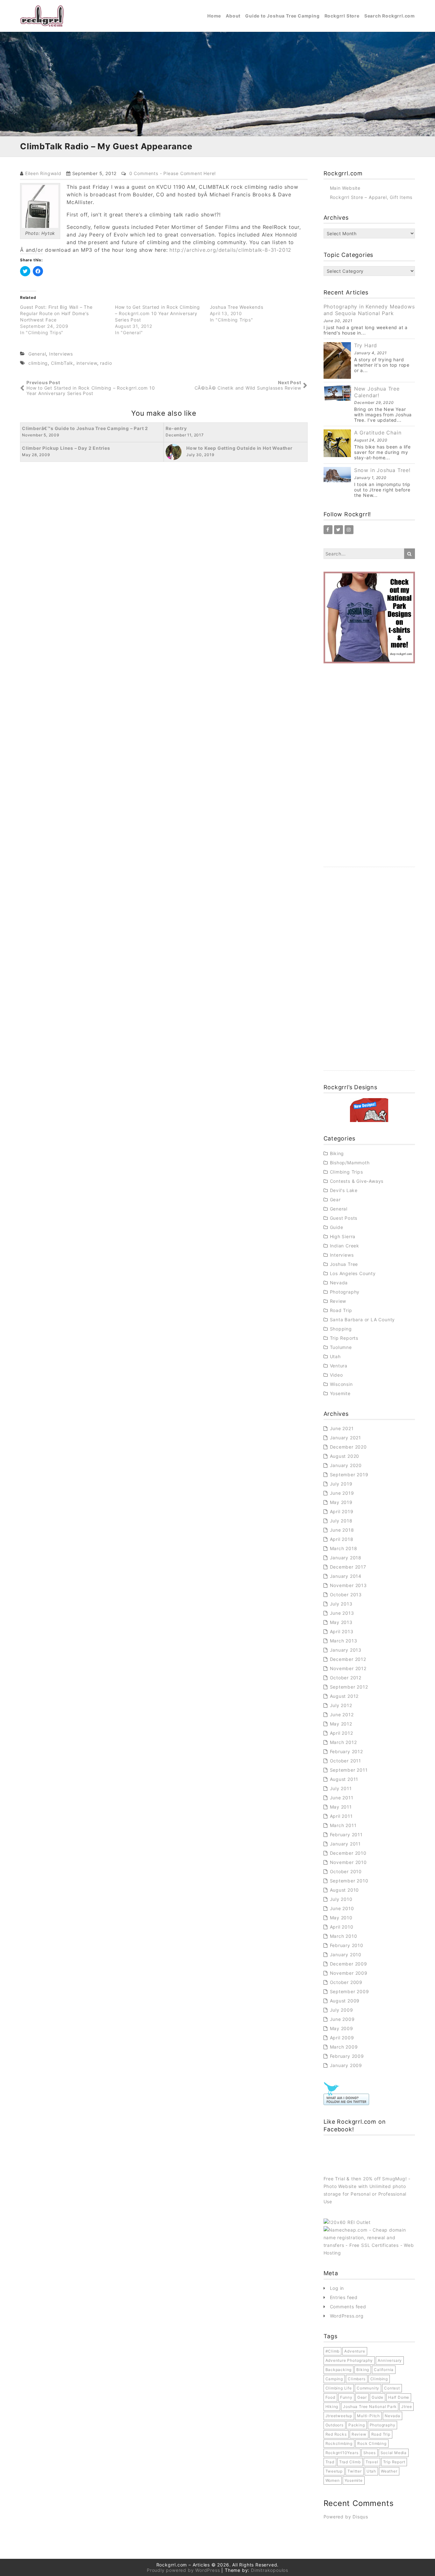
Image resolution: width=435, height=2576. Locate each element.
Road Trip (341, 1310)
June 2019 (342, 1493)
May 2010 (341, 1918)
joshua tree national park (370, 2407)
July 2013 (341, 1604)
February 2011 (346, 1835)
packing (357, 2425)
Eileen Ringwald (43, 173)
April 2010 (342, 1927)
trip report (394, 2462)
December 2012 (348, 1659)
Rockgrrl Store (342, 16)
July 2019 (341, 1484)
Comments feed (348, 2307)
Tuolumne (341, 1347)
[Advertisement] (369, 772)
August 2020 (345, 1456)
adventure (355, 2351)
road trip (381, 2434)
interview (87, 363)
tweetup (334, 2471)
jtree (406, 2407)
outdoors (335, 2425)
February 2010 (347, 1945)
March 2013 (344, 1641)
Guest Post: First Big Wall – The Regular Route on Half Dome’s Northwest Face (56, 313)
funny (346, 2397)
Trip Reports (344, 1338)
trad (330, 2462)
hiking (332, 2407)
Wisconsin (341, 1384)
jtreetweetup (339, 2416)
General (37, 354)
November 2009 (349, 1973)
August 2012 (344, 1696)
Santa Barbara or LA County (363, 1320)
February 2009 (347, 2056)
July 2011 (341, 1788)
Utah (335, 1356)
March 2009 (344, 2047)
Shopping (341, 1329)
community (368, 2388)
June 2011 (342, 1798)
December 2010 (348, 1853)
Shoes (370, 2453)
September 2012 (349, 1687)
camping (334, 2379)
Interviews (61, 354)
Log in (337, 2288)
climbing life (339, 2388)
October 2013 (346, 1595)
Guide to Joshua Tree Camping (282, 16)
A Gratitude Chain (378, 433)
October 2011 (346, 1761)
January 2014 (346, 1576)
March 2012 (343, 1742)
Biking (337, 1153)
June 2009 (342, 2019)
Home (214, 16)
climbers (357, 2379)
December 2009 (349, 1964)
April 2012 (342, 1733)
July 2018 (341, 1521)
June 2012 (342, 1715)
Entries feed (344, 2297)
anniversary (390, 2360)
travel (372, 2462)
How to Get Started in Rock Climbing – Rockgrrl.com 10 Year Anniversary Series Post (157, 313)
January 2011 (346, 1844)
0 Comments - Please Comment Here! (173, 173)
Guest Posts (344, 1218)
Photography (345, 1292)
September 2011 (349, 1770)
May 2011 (341, 1807)
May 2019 (341, 1502)
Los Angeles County (353, 1273)
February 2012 (346, 1751)
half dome (399, 2397)
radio (106, 363)
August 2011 (344, 1779)
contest (392, 2388)
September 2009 (349, 1991)
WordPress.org (347, 2316)
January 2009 (346, 2065)
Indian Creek (345, 1246)
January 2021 (346, 1438)
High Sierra (343, 1236)
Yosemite (340, 1393)
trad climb (350, 2462)
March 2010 (344, 1936)
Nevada (339, 1283)
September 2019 (349, 1475)
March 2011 (343, 1825)
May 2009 (342, 2028)
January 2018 (346, 1558)
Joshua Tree (344, 1264)
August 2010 (345, 1890)
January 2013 (346, 1650)
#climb (333, 2351)
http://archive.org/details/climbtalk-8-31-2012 (230, 250)
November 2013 (348, 1585)
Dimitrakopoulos (270, 2570)
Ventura (339, 1366)
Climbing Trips (346, 1172)
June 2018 (342, 1530)
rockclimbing (339, 2443)
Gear (335, 1200)
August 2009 (345, 2001)
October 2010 (346, 1871)
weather (389, 2471)
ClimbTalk (62, 363)
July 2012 (341, 1705)
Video (336, 1375)
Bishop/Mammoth (350, 1163)
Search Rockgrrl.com (390, 16)
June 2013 (342, 1613)
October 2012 (346, 1678)
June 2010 (342, 1908)
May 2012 (341, 1724)
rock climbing (372, 2443)
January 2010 (346, 1955)
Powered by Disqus (346, 2517)
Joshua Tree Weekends (237, 307)
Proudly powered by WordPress (183, 2570)
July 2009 (342, 2010)
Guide (337, 1227)
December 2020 (348, 1447)
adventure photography (349, 2360)
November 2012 (348, 1668)
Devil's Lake (344, 1190)
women (333, 2480)
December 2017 (348, 1567)
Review (338, 1301)
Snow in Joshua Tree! (382, 470)
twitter (355, 2471)
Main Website (345, 188)
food (330, 2397)
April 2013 (342, 1631)
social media (394, 2453)
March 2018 (344, 1548)
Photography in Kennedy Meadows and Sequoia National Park (369, 310)
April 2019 (342, 1511)
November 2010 (348, 1862)
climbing (38, 363)
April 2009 (342, 2038)
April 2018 (342, 1539)
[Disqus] (164, 541)
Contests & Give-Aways (357, 1181)
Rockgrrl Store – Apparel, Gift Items (371, 197)
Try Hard (366, 345)
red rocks (336, 2434)
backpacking (339, 2370)
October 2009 (346, 1982)
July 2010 (341, 1899)
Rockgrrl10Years (342, 2453)
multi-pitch (368, 2416)
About (233, 16)
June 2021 (342, 1428)
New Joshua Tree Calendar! (377, 392)
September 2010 (349, 1881)
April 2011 (341, 1816)
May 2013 (341, 1622)
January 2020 (346, 1465)
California (384, 2370)
